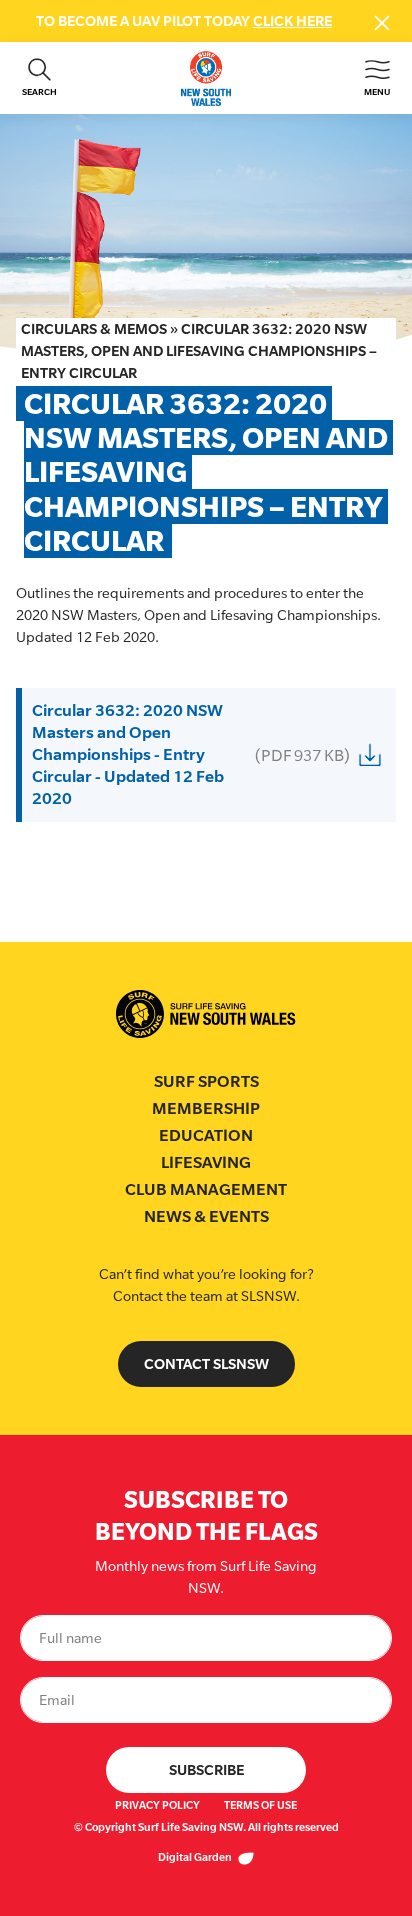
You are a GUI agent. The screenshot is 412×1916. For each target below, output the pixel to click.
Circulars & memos (94, 328)
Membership (206, 1108)
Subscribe (206, 1769)
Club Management (206, 1189)
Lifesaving (206, 1162)
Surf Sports (206, 1081)
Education (206, 1135)
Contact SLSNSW (206, 1363)
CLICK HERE (292, 20)
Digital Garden (196, 1857)
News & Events (206, 1216)
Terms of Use (260, 1805)
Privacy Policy (157, 1805)
